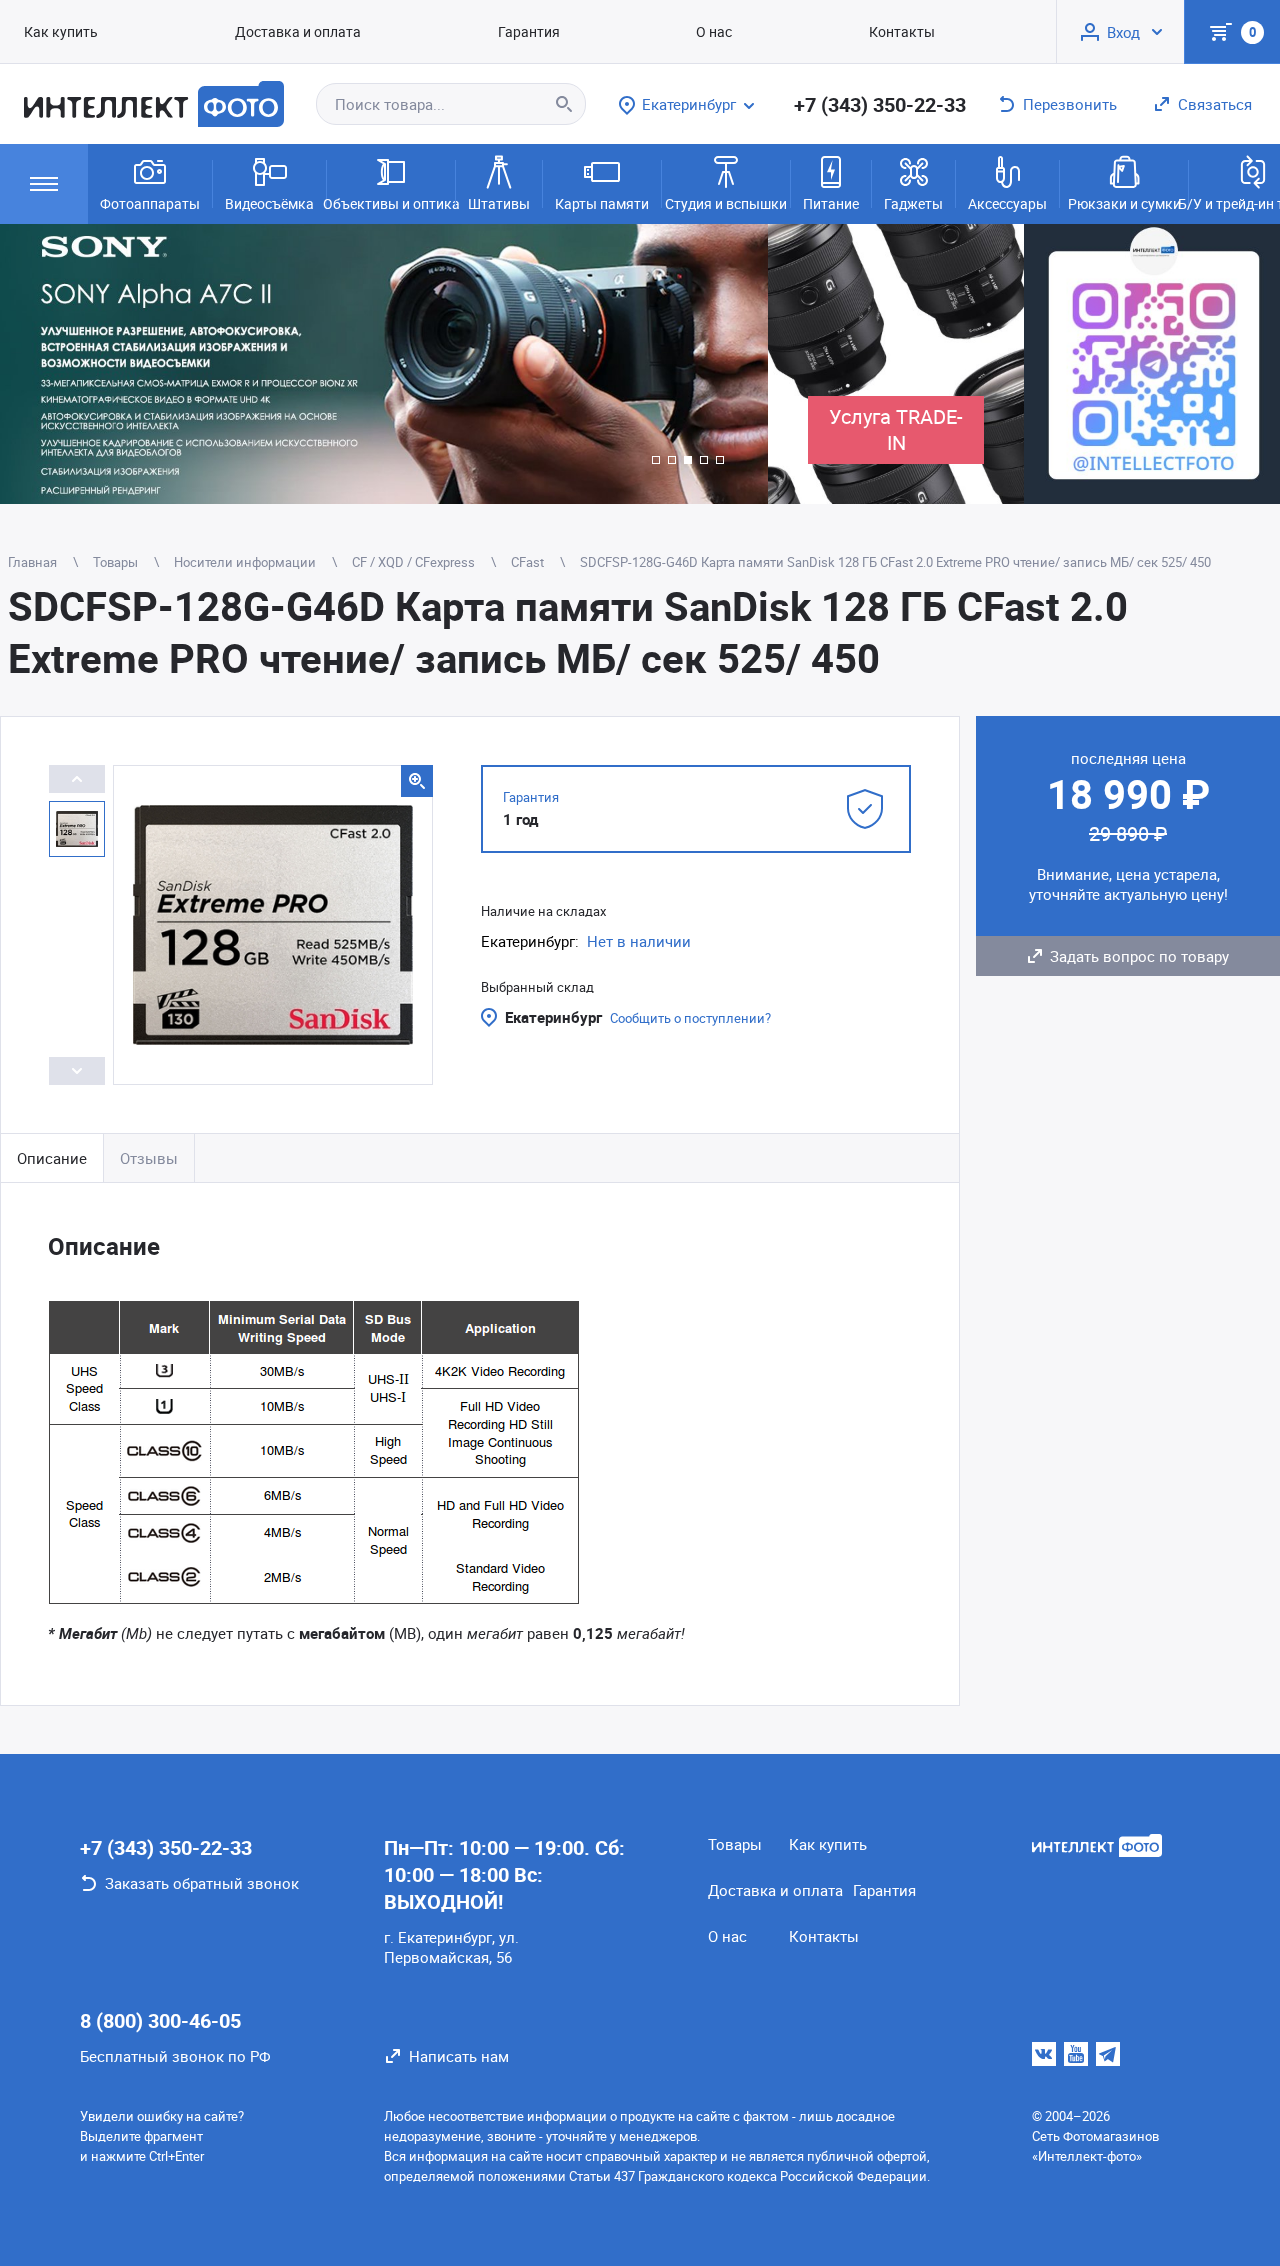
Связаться (1215, 104)
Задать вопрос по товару (1139, 956)
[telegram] (1108, 2054)
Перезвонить (1070, 104)
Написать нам (459, 2056)
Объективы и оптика (391, 203)
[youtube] (1076, 2054)
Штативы (499, 203)
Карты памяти (602, 203)
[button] (656, 460)
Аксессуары (1007, 203)
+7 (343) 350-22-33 (880, 104)
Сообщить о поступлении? (690, 1018)
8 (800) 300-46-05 (160, 2020)
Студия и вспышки (726, 203)
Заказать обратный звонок (202, 1883)
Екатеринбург (553, 1017)
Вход (1123, 32)
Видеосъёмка (269, 203)
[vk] (1044, 2054)
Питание (831, 203)
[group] (384, 364)
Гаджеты (913, 203)
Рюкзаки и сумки (1124, 203)
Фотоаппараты (150, 203)
